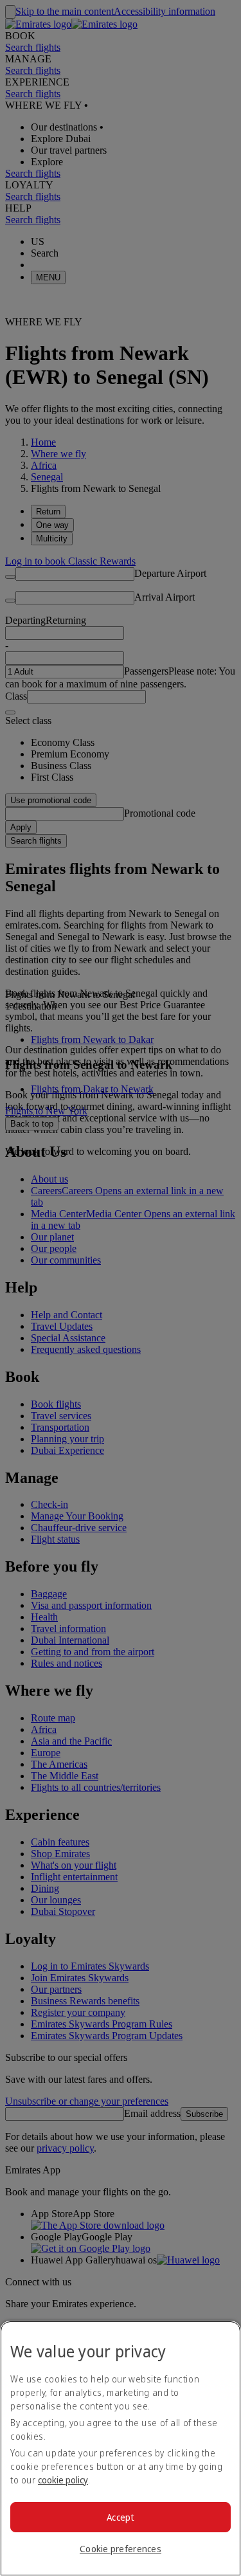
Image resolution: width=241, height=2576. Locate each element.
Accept (121, 2517)
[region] (121, 2448)
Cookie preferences (121, 2549)
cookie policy (63, 2480)
